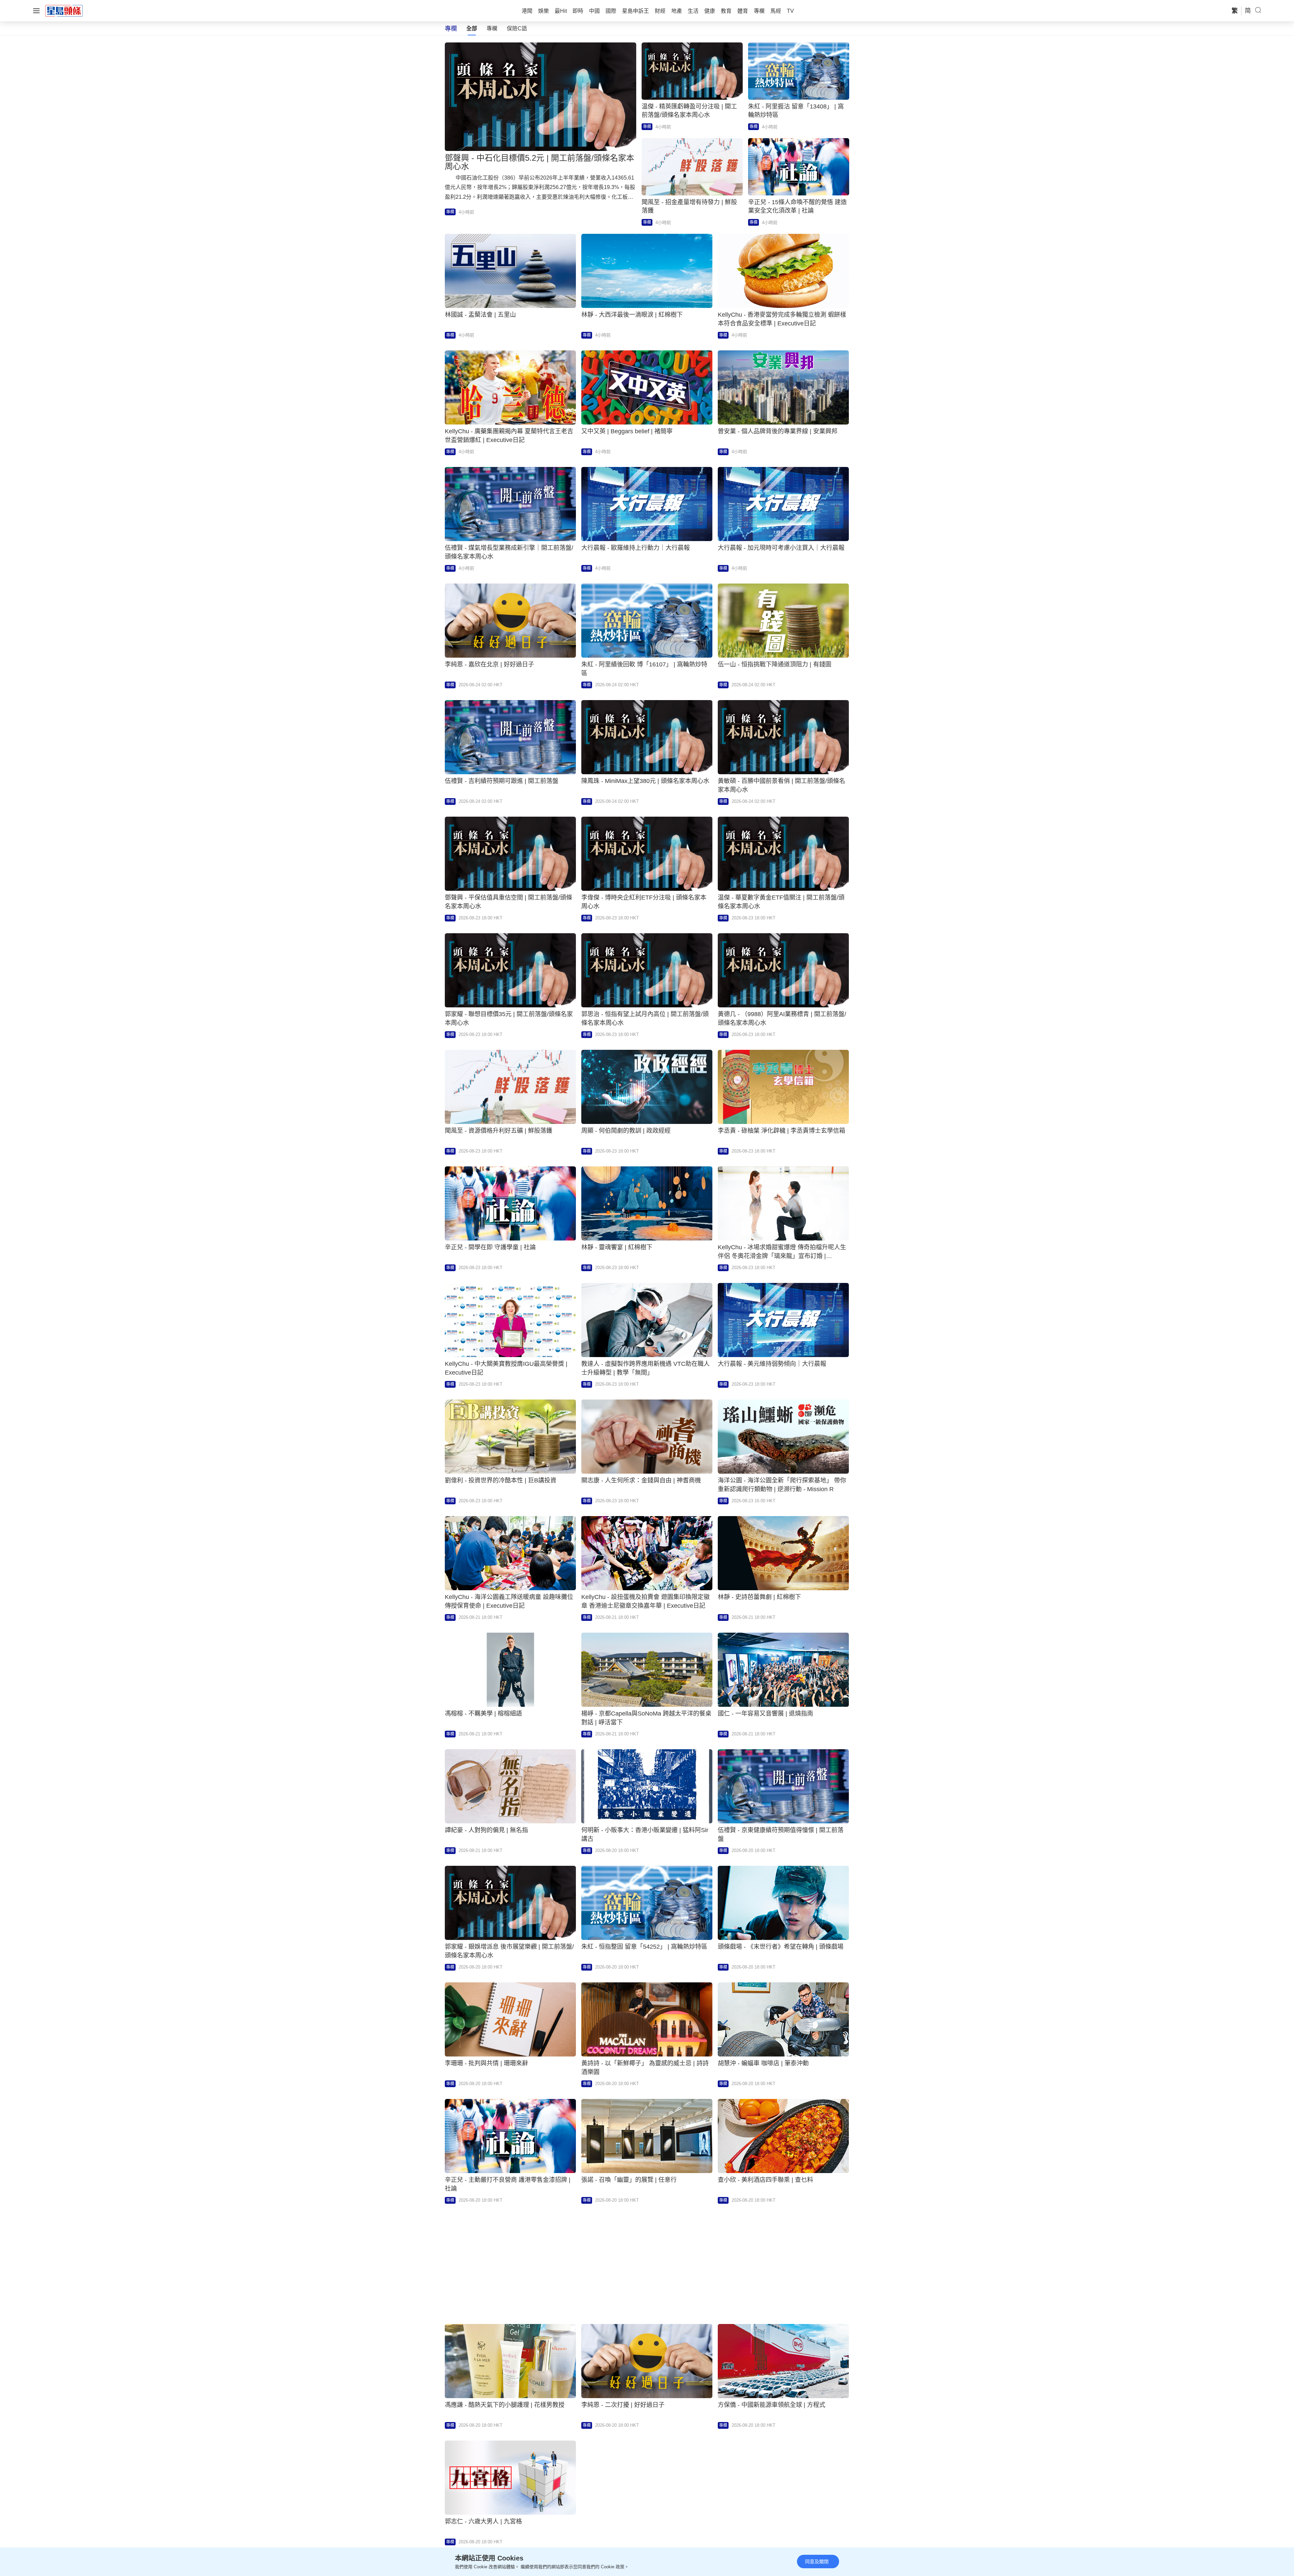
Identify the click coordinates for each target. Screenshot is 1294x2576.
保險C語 (517, 28)
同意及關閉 (817, 2562)
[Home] (64, 10)
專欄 (492, 28)
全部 (472, 28)
